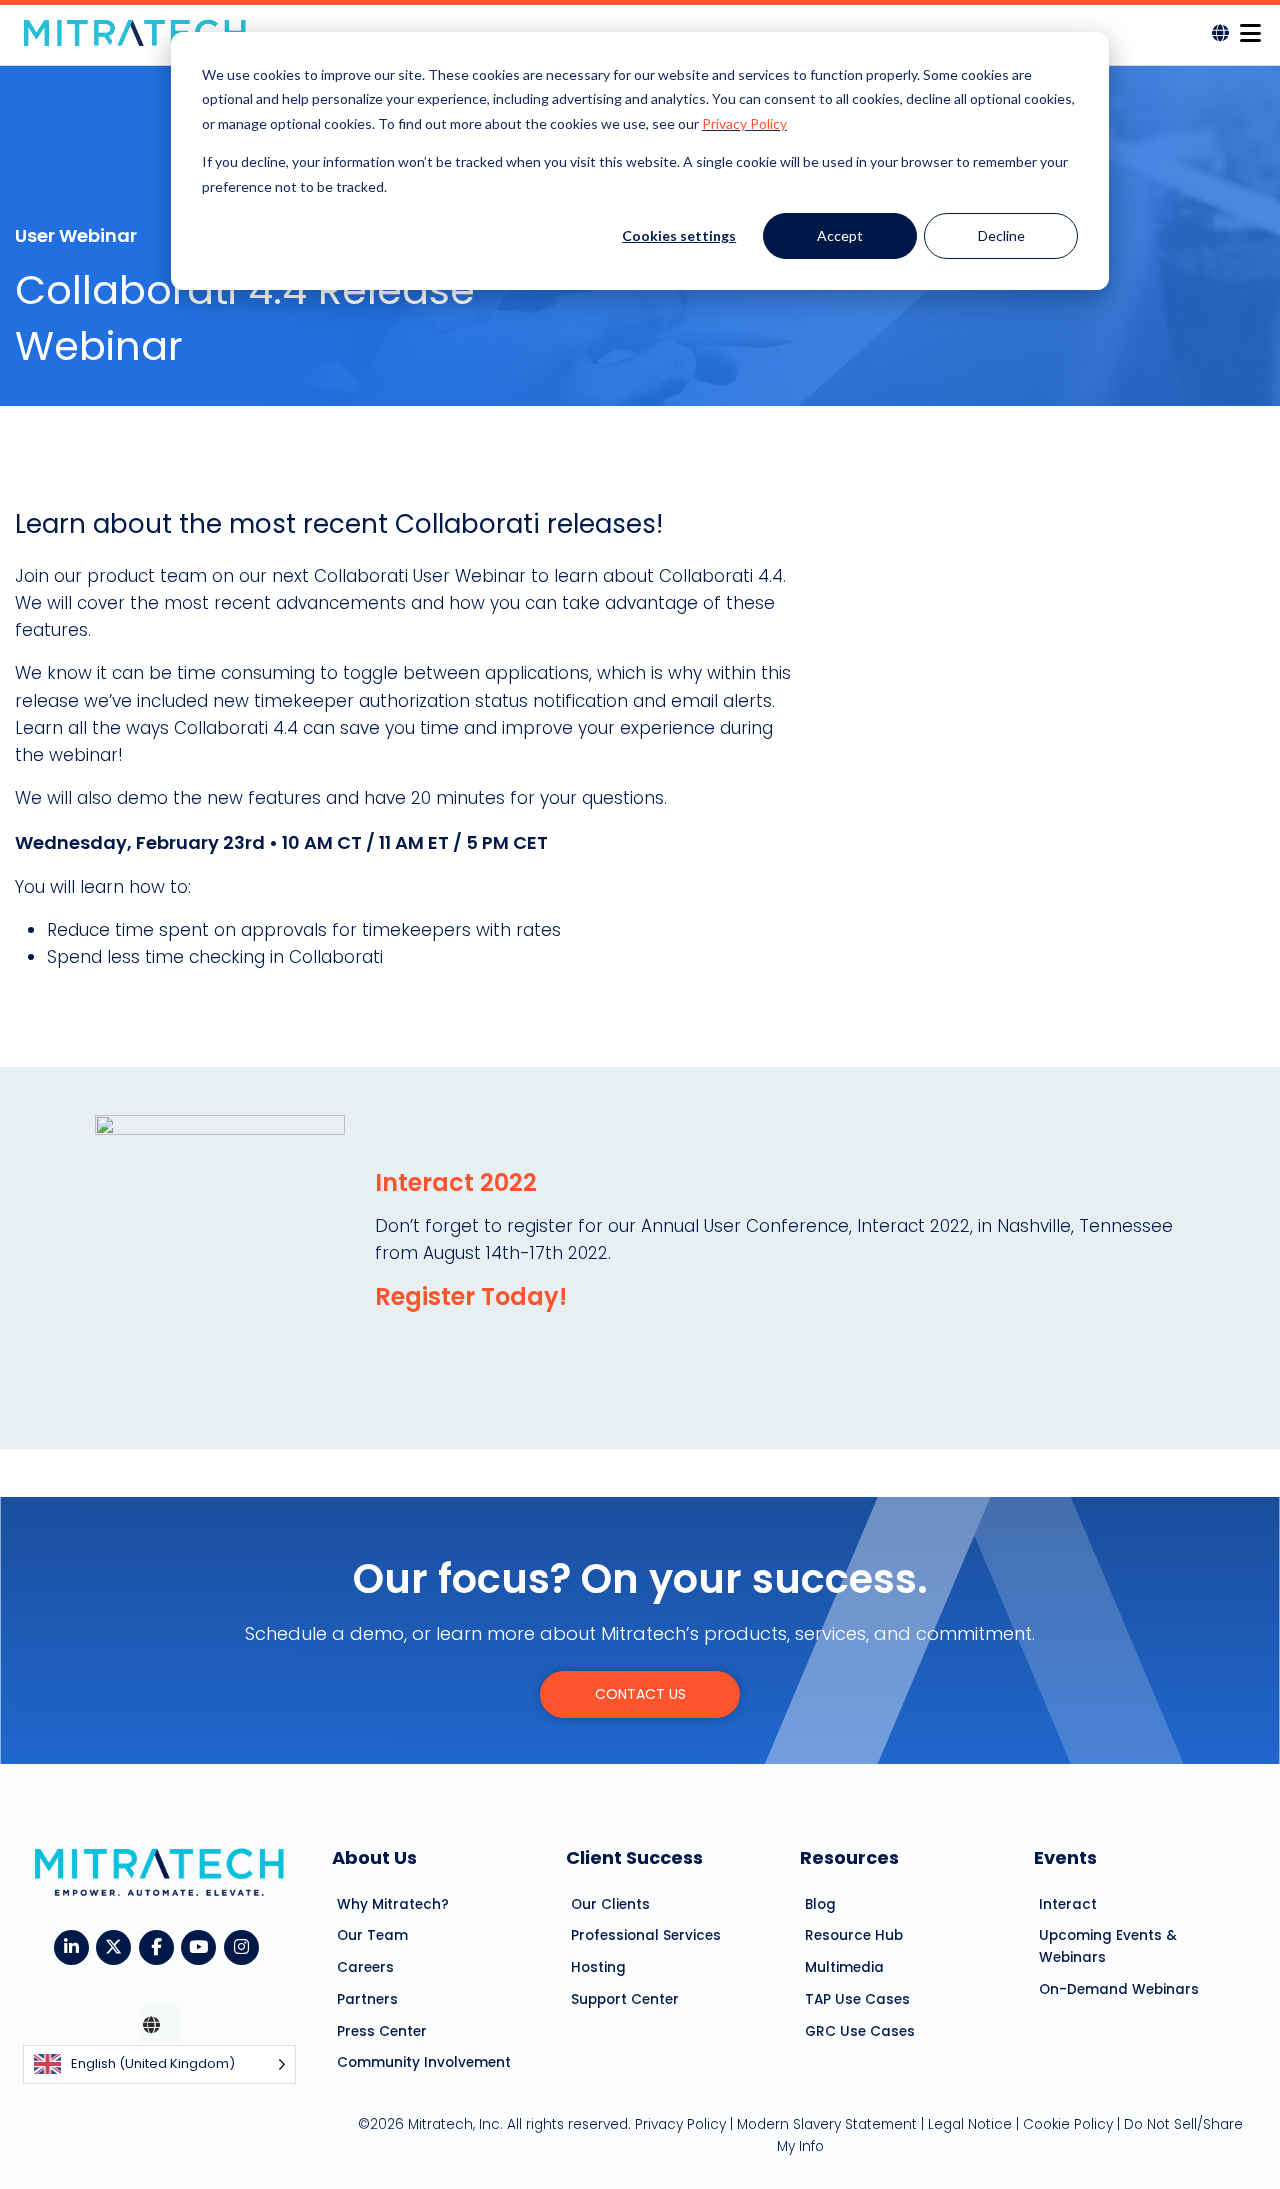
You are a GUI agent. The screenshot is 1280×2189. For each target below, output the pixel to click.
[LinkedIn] (75, 1945)
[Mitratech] (135, 33)
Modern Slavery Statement (827, 2124)
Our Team (372, 1935)
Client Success (634, 1857)
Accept (840, 235)
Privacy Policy (744, 123)
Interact (1068, 1904)
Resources (849, 1857)
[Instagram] (245, 1945)
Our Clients (610, 1904)
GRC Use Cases (860, 2031)
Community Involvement (424, 2062)
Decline (1001, 235)
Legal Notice (970, 2124)
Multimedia (844, 1967)
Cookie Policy (1068, 2124)
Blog (820, 1904)
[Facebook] (160, 1945)
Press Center (382, 2031)
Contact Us (640, 1694)
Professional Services (646, 1935)
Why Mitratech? (393, 1904)
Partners (367, 1999)
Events (1065, 1857)
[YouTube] (202, 1945)
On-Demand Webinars (1119, 1989)
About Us (374, 1857)
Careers (365, 1967)
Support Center (625, 1999)
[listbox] (159, 2064)
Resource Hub (854, 1935)
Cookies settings (679, 235)
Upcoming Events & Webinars (1108, 1946)
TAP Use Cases (857, 1999)
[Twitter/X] (117, 1945)
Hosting (598, 1967)
